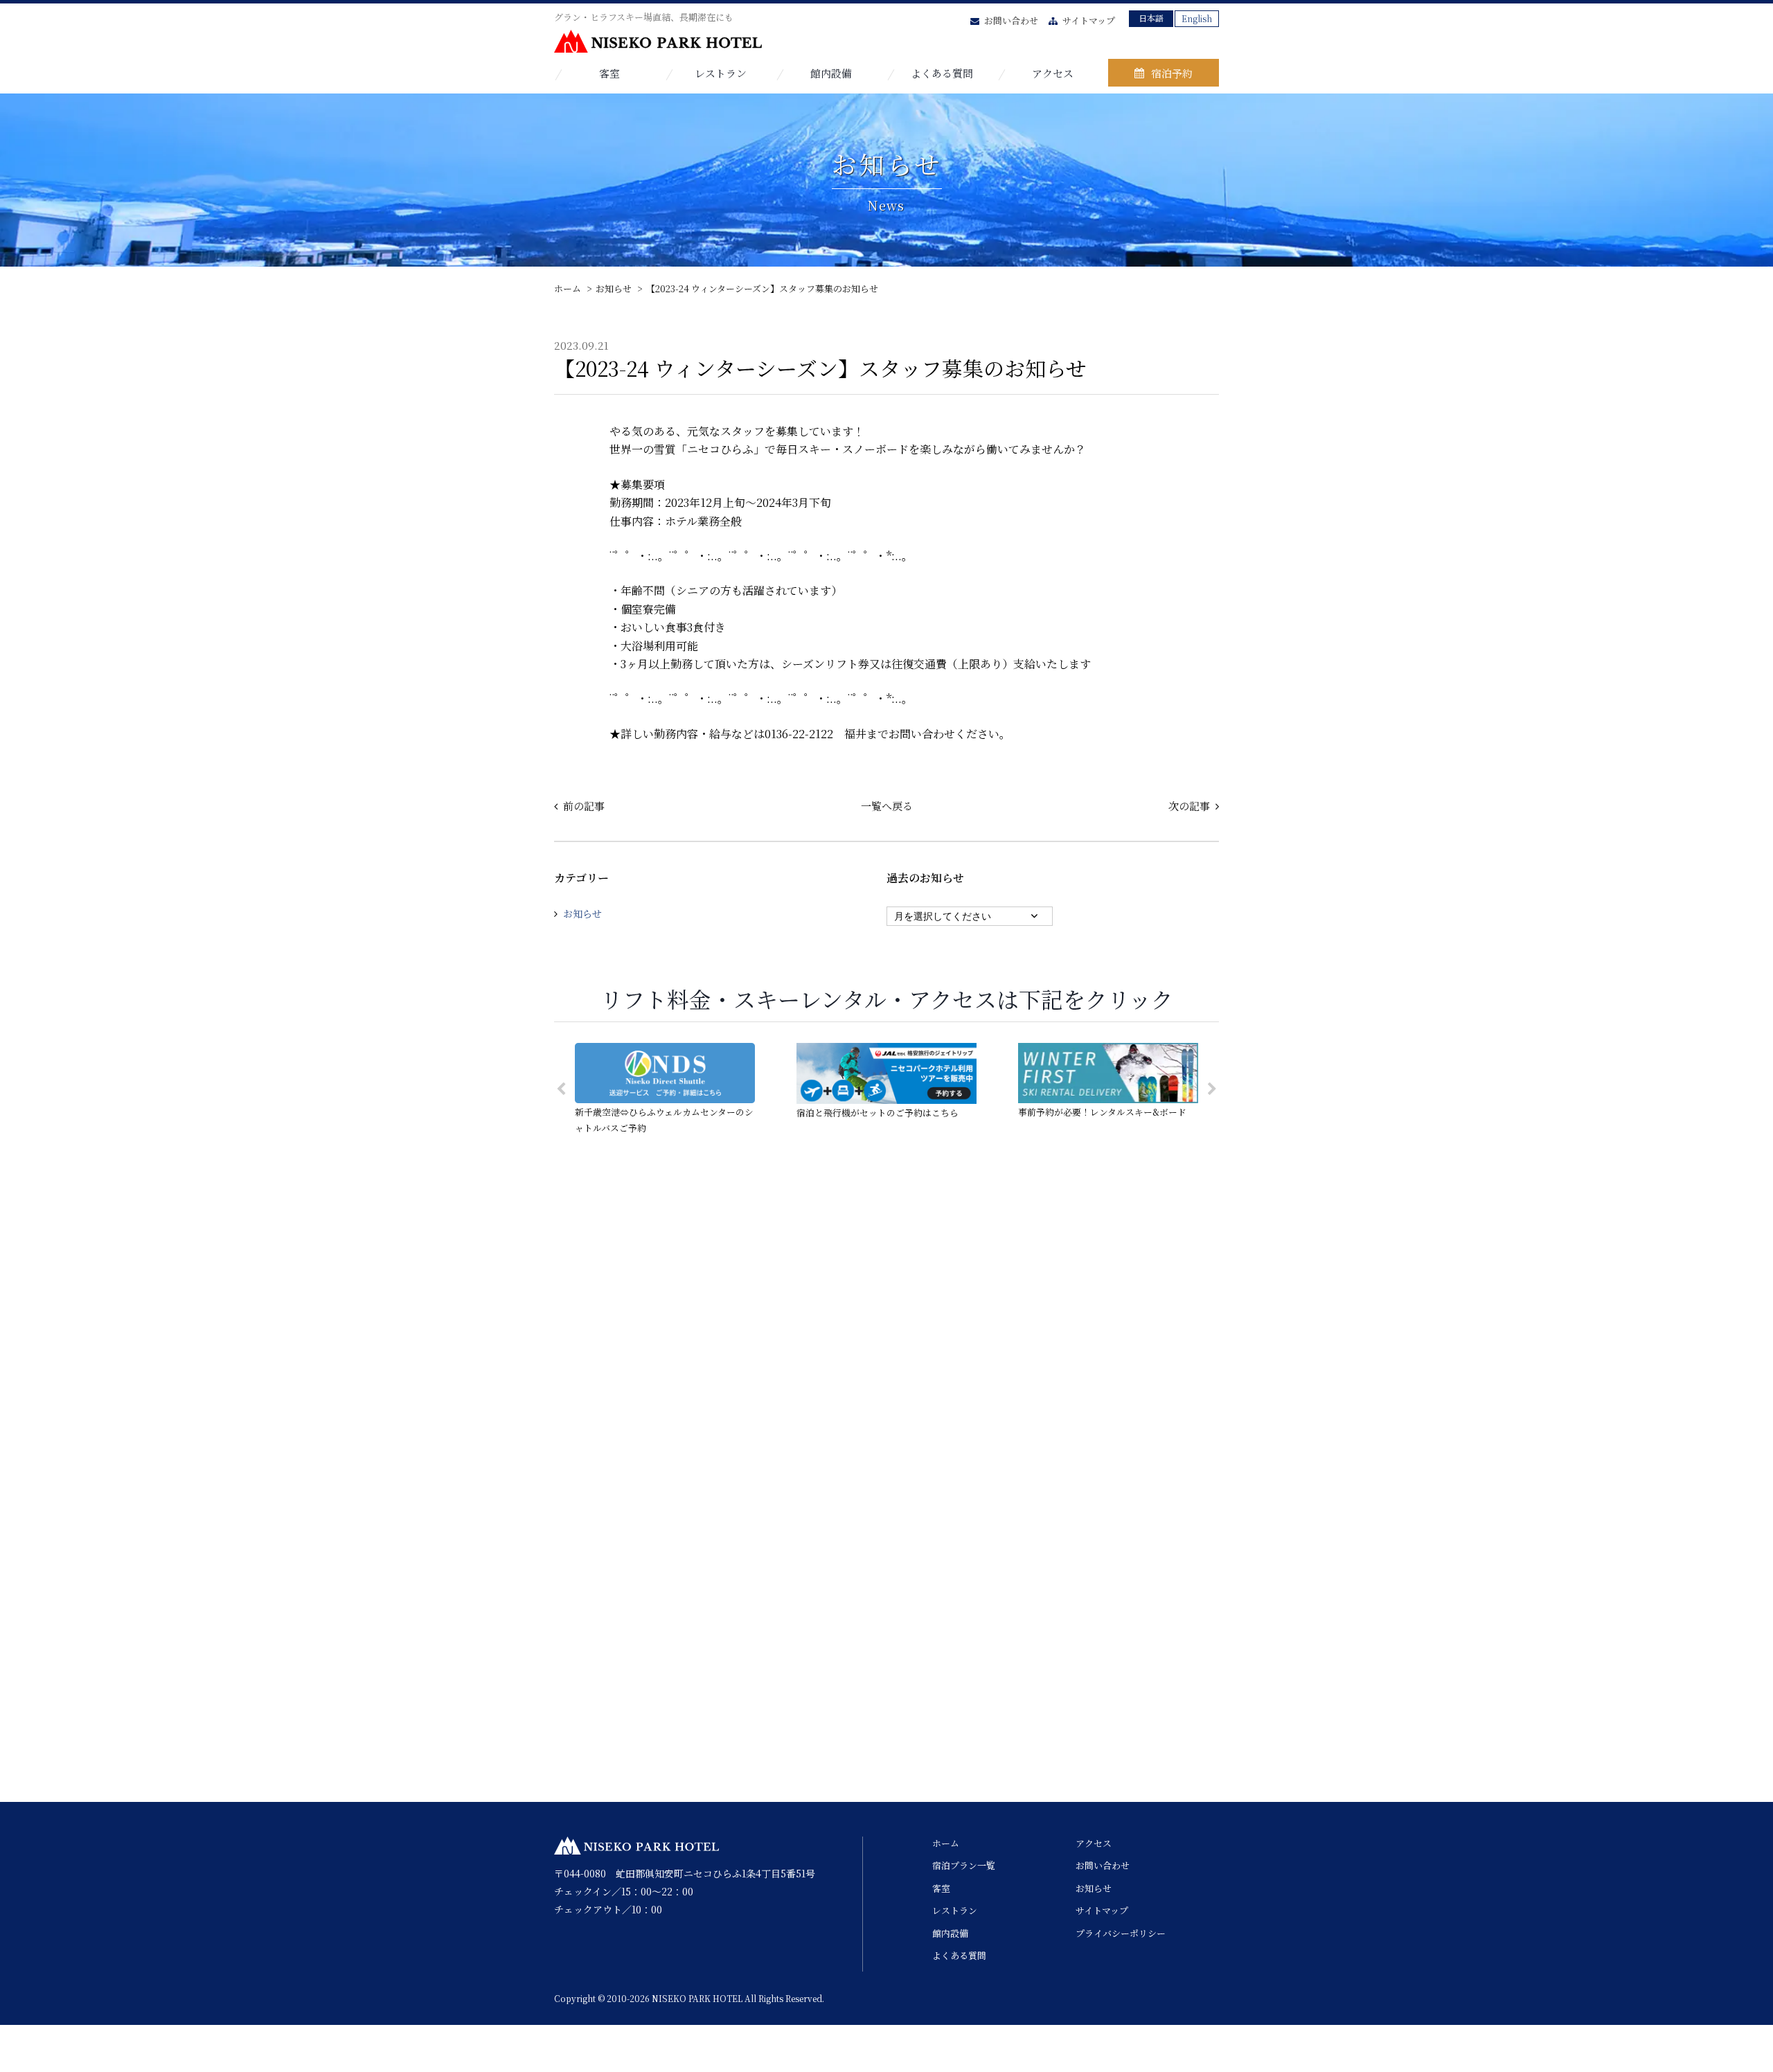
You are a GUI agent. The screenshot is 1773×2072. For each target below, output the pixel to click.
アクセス (1053, 73)
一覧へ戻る (887, 806)
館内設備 (831, 73)
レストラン (721, 73)
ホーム (946, 1843)
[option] (665, 1089)
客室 (609, 73)
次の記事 (1189, 806)
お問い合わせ (1011, 20)
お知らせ (582, 913)
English (1197, 18)
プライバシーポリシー (1121, 1933)
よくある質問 (942, 73)
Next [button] (1212, 1089)
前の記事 (584, 806)
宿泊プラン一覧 (964, 1865)
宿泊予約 (1172, 73)
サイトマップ (1089, 20)
